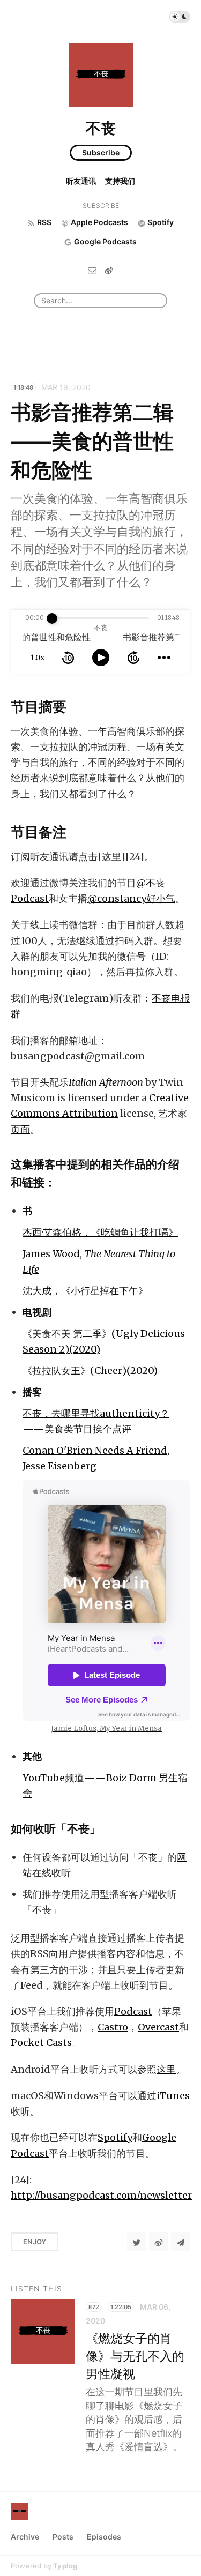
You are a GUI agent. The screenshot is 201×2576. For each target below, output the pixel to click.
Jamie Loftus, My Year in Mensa (106, 1728)
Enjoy (35, 2242)
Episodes (104, 2537)
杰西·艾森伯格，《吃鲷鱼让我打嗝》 (100, 1232)
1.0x (38, 658)
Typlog (65, 2566)
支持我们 (120, 181)
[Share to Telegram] (181, 2242)
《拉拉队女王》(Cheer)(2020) (90, 1371)
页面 (20, 1129)
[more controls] (164, 658)
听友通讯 (81, 181)
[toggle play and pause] (101, 658)
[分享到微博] (159, 2242)
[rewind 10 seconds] (68, 658)
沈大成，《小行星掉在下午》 (85, 1291)
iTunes (173, 2096)
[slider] (52, 618)
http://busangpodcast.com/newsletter (101, 2195)
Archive (25, 2537)
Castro (113, 2027)
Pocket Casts (41, 2043)
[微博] (109, 270)
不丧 (101, 128)
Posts (63, 2537)
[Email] (92, 270)
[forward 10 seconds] (133, 658)
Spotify (115, 2137)
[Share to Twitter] (137, 2242)
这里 (166, 2069)
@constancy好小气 (131, 898)
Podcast (133, 2011)
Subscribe (101, 152)
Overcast (158, 2027)
